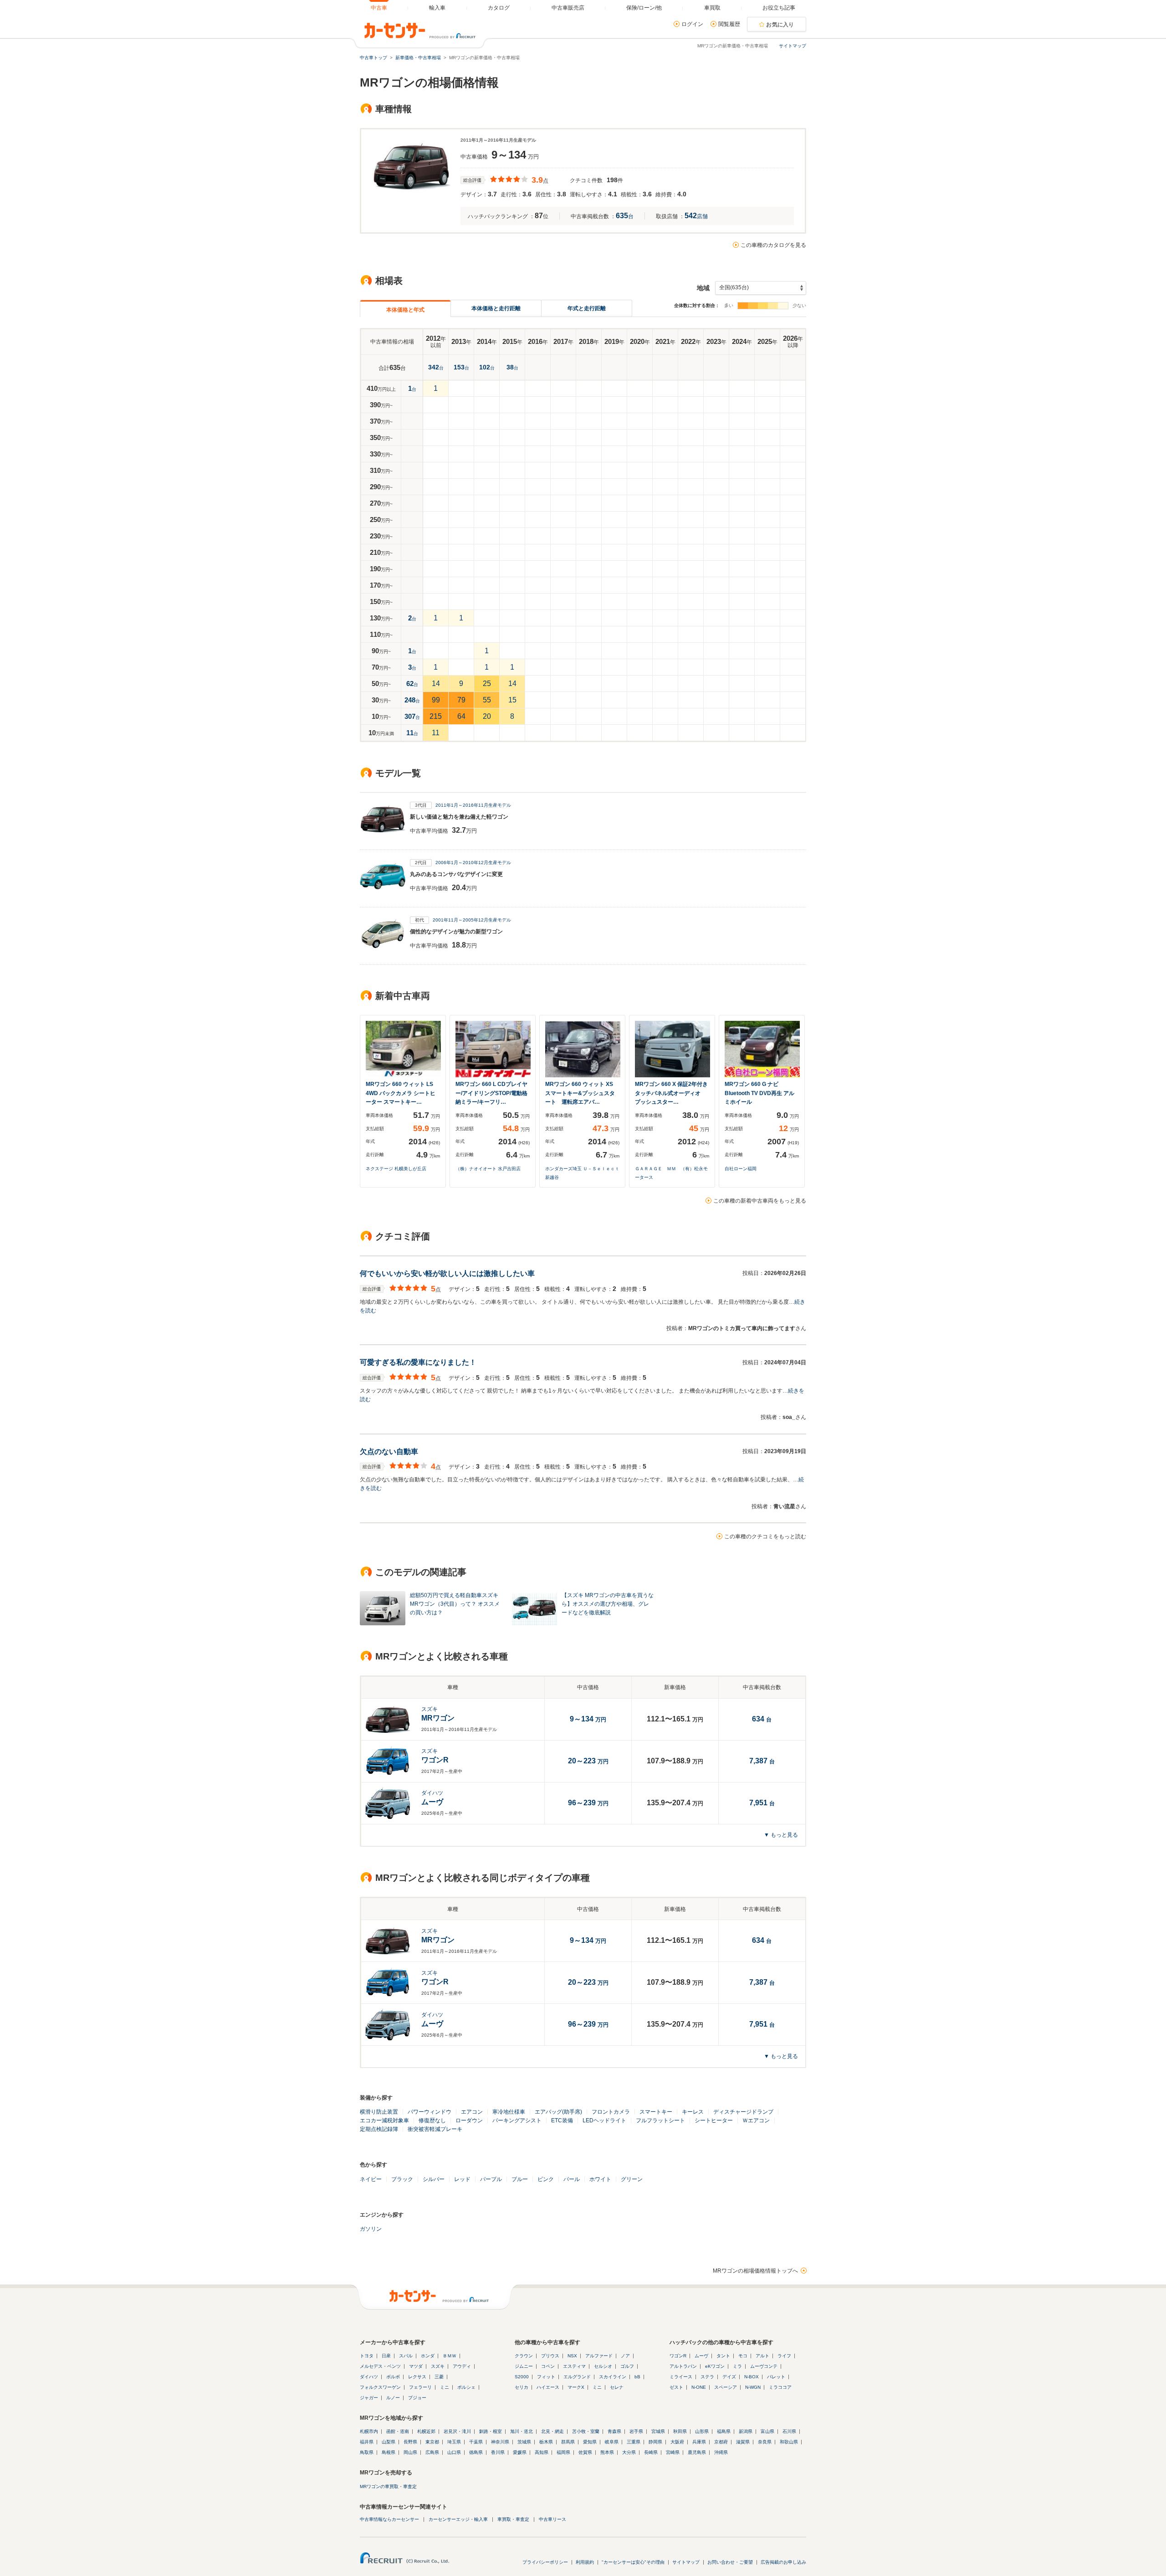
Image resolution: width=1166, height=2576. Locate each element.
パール (572, 2179)
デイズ (729, 2377)
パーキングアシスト (517, 2120)
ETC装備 (562, 2120)
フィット (546, 2377)
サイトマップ (793, 46)
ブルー (520, 2179)
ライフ (784, 2356)
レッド (462, 2179)
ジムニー (524, 2366)
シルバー (434, 2179)
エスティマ (574, 2366)
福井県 (367, 2442)
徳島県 (476, 2452)
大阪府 (677, 2442)
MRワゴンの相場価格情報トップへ (755, 2271)
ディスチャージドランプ (743, 2112)
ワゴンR (678, 2356)
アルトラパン (683, 2366)
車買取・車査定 (513, 2519)
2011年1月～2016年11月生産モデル (473, 805)
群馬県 (568, 2442)
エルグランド (577, 2377)
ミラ (737, 2366)
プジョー (417, 2398)
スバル (406, 2356)
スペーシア (726, 2387)
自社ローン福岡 (741, 1169)
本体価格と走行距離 (496, 308)
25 (487, 684)
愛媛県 (520, 2452)
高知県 (542, 2452)
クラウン (524, 2356)
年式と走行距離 (587, 308)
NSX (572, 2356)
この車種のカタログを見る (773, 245)
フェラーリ (420, 2387)
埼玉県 (454, 2442)
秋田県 (680, 2431)
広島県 (432, 2452)
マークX (576, 2387)
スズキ (438, 2366)
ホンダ (428, 2356)
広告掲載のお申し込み (783, 2562)
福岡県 (563, 2452)
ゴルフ (627, 2366)
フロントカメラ (611, 2112)
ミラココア (780, 2387)
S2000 (522, 2377)
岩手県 (636, 2431)
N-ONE (699, 2387)
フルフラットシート (660, 2120)
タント (723, 2356)
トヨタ (367, 2356)
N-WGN (753, 2387)
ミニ (445, 2387)
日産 (386, 2356)
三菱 (439, 2377)
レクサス (417, 2377)
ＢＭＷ (450, 2356)
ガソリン (371, 2229)
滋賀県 (743, 2442)
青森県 (614, 2431)
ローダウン (469, 2120)
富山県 (767, 2431)
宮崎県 (673, 2452)
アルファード (599, 2356)
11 (436, 733)
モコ (743, 2356)
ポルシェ (466, 2387)
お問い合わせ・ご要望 (730, 2562)
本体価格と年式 (405, 310)
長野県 (410, 2442)
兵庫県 (699, 2442)
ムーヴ (701, 2356)
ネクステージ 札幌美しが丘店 (396, 1169)
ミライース (681, 2377)
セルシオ (603, 2366)
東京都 (432, 2442)
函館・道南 (398, 2431)
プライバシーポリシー (545, 2562)
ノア (625, 2356)
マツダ (416, 2366)
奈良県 (765, 2442)
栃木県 (546, 2442)
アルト (762, 2356)
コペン (548, 2366)
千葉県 (476, 2442)
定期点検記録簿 (379, 2129)
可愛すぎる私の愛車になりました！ (418, 1362)
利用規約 (585, 2562)
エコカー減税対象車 (384, 2120)
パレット (776, 2377)
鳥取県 (367, 2452)
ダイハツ (369, 2377)
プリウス (550, 2356)
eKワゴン (715, 2366)
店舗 (696, 216)
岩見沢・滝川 (457, 2431)
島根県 (389, 2452)
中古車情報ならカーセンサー (389, 2519)
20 (487, 716)
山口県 (454, 2452)
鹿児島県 (697, 2452)
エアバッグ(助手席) (558, 2112)
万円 (588, 1762)
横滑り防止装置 (379, 2112)
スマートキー (656, 2112)
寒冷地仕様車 (509, 2112)
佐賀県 (585, 2452)
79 (461, 700)
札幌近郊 (426, 2431)
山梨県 (389, 2442)
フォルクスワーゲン (380, 2387)
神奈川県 (500, 2442)
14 (436, 684)
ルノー (393, 2398)
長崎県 (651, 2452)
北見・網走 (552, 2431)
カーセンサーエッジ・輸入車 (458, 2519)
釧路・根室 (491, 2431)
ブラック (402, 2179)
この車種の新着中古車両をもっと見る (760, 1201)
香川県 (498, 2452)
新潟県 (746, 2431)
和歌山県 (789, 2442)
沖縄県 (721, 2452)
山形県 (702, 2431)
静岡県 (655, 2442)
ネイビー (371, 2179)
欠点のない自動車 (389, 1452)
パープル (491, 2179)
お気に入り (780, 25)
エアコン (472, 2112)
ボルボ (393, 2377)
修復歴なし (432, 2120)
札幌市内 (369, 2431)
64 (461, 716)
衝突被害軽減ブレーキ (435, 2129)
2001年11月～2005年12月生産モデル (472, 920)
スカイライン (613, 2377)
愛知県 (590, 2442)
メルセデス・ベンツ (380, 2366)
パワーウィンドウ (430, 2112)
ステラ (707, 2377)
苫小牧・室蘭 (586, 2431)
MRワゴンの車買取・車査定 (388, 2486)
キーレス (693, 2112)
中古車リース (552, 2519)
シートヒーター (714, 2120)
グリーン (632, 2179)
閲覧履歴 (729, 24)
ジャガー (369, 2398)
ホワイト (600, 2179)
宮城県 (658, 2431)
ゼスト (676, 2387)
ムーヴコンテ (764, 2366)
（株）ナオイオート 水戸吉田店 (488, 1169)
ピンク (546, 2179)
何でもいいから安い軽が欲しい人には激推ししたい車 (447, 1273)
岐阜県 (612, 2442)
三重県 (634, 2442)
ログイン (692, 24)
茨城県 (524, 2442)
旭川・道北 (522, 2431)
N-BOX (752, 2377)
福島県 (724, 2431)
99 (436, 700)
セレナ (617, 2387)
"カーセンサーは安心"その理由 (633, 2562)
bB (637, 2377)
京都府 (721, 2442)
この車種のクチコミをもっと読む (765, 1536)
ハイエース (548, 2387)
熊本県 (607, 2452)
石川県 (789, 2431)
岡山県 (410, 2452)
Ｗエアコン (756, 2120)
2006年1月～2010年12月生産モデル (473, 863)
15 (512, 700)
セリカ (522, 2387)
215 (436, 716)
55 (487, 700)
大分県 (629, 2452)
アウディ (462, 2366)
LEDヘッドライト (604, 2120)
